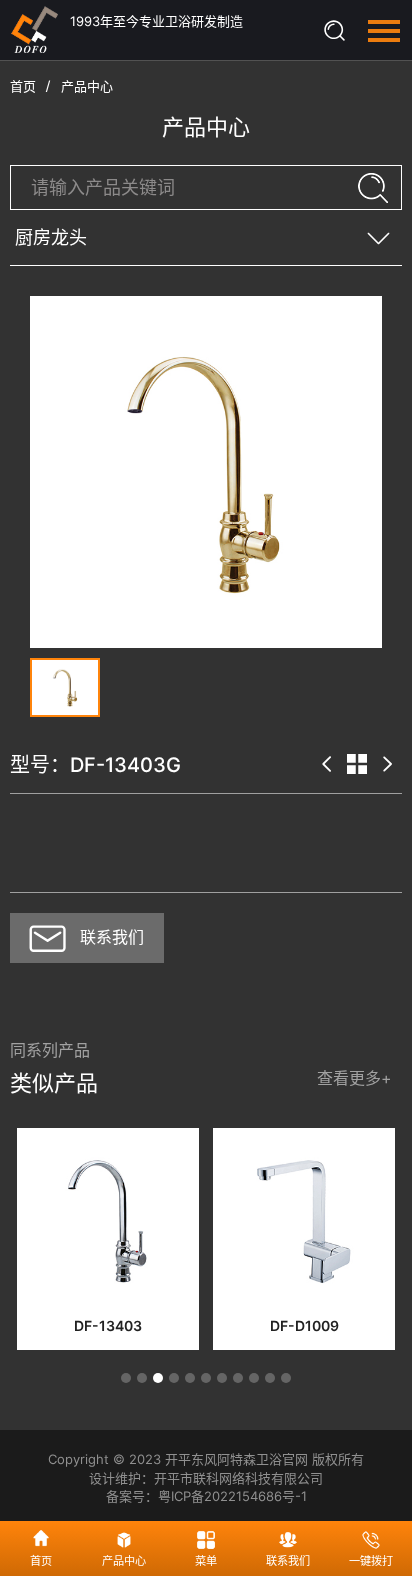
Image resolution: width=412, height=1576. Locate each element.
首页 (23, 86)
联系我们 (112, 937)
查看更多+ (354, 1078)
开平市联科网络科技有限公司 (238, 1478)
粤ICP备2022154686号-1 (232, 1496)
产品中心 (87, 86)
